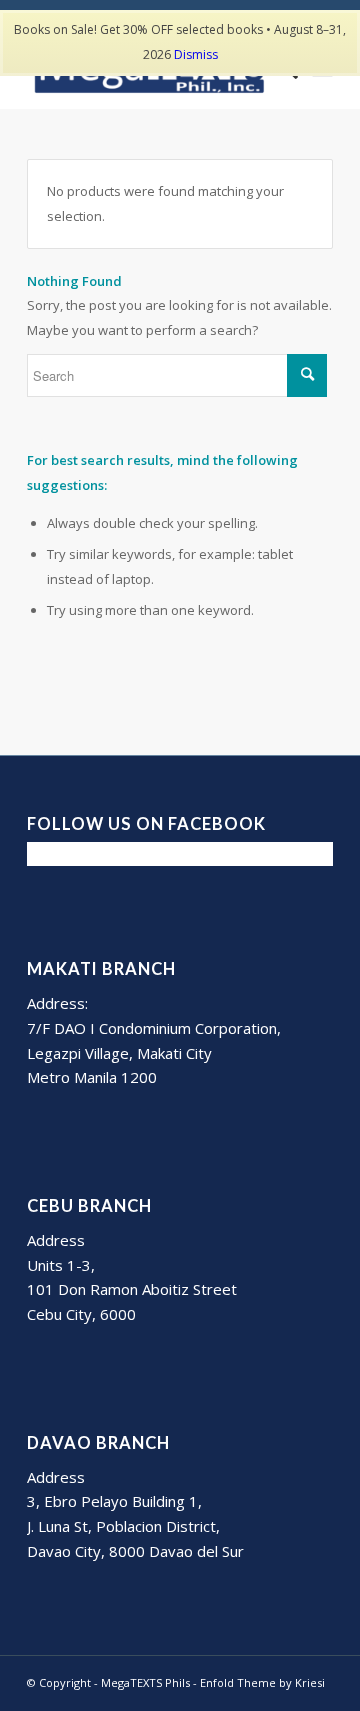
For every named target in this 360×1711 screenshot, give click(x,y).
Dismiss (196, 54)
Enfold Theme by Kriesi (262, 1682)
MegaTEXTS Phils (145, 1682)
